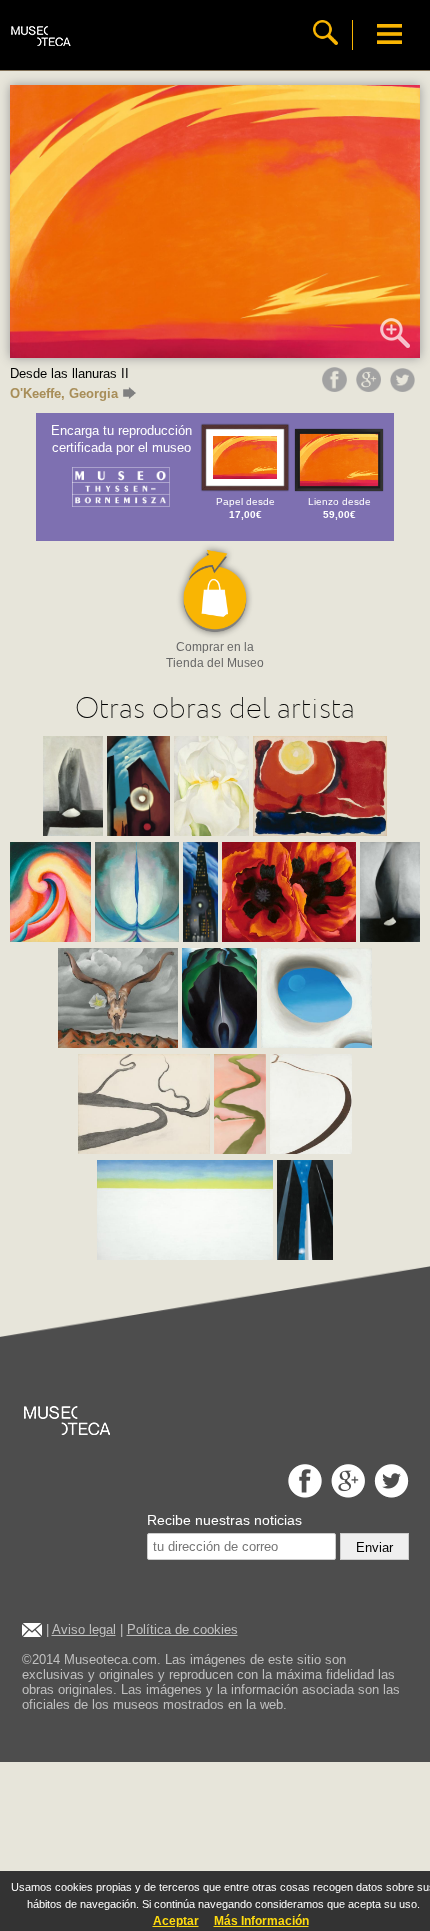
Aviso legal (84, 1629)
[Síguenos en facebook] (302, 1492)
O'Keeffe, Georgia (64, 393)
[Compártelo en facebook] (337, 387)
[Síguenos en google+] (345, 1492)
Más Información (261, 1921)
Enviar (374, 1547)
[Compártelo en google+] (371, 387)
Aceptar (176, 1921)
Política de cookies (182, 1629)
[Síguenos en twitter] (389, 1492)
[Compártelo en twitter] (405, 387)
